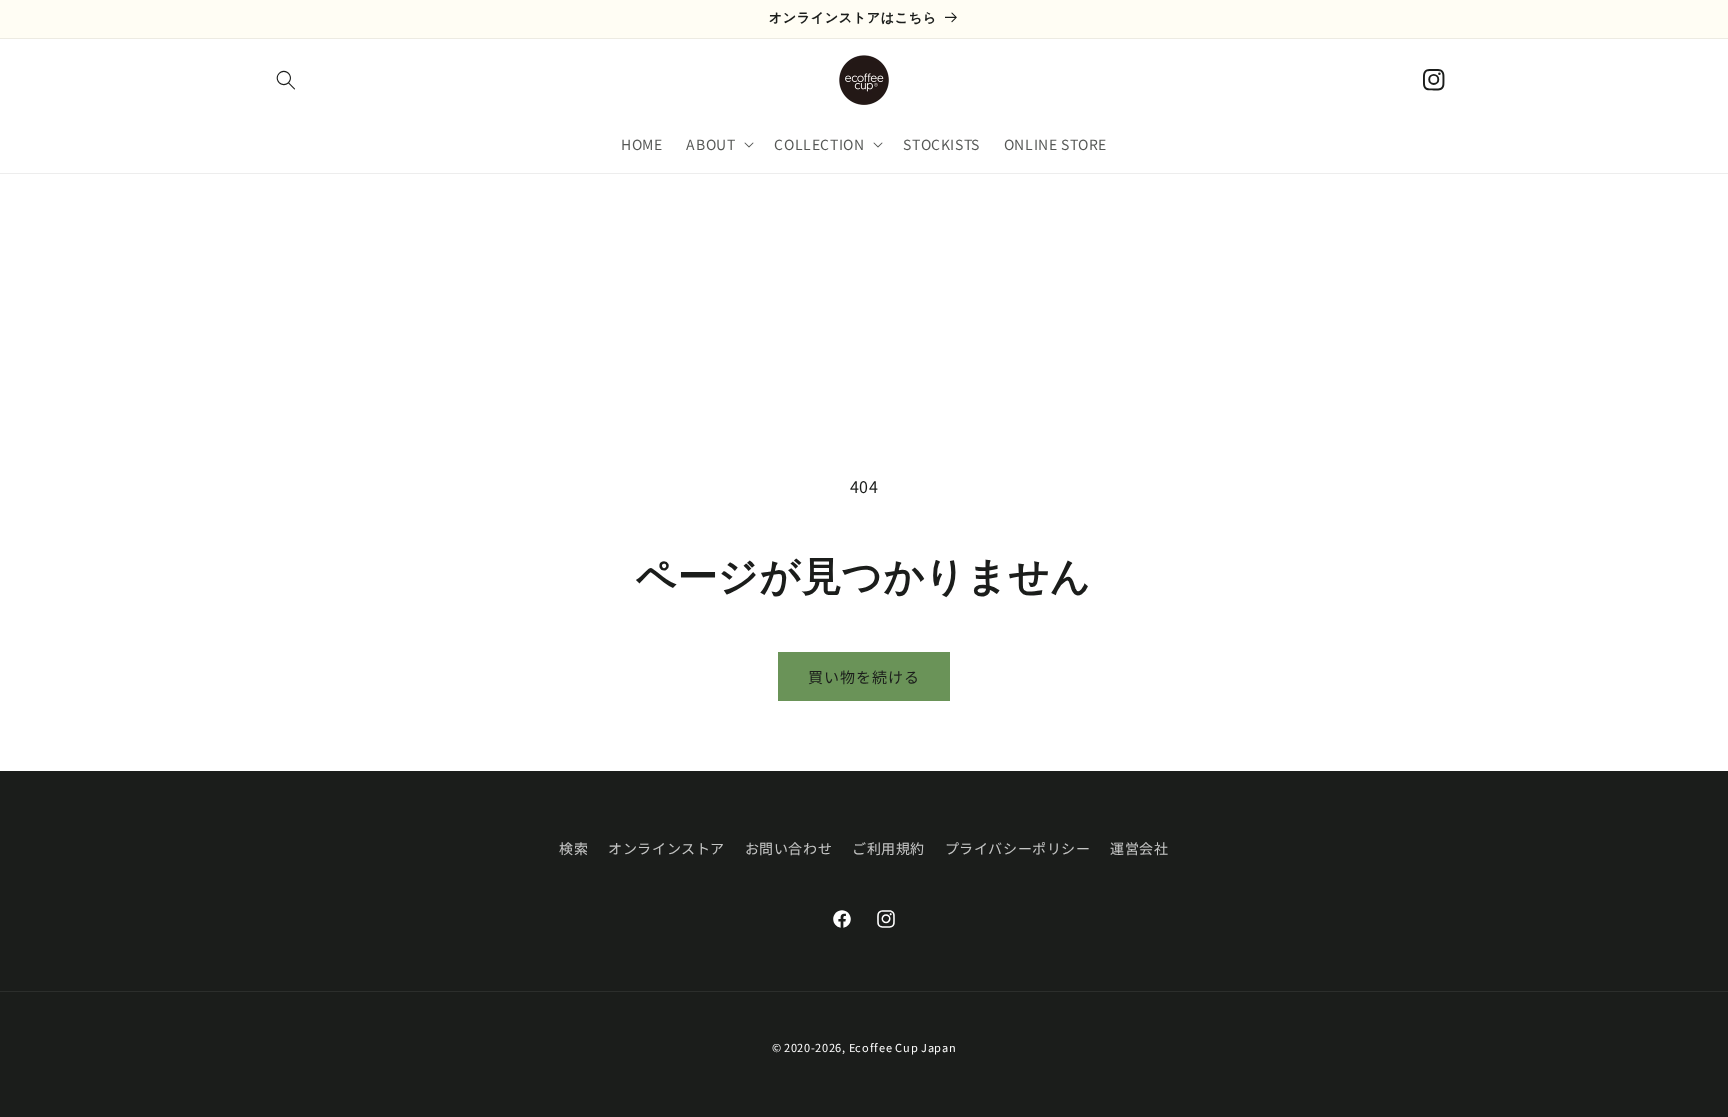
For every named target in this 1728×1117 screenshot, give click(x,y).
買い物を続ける (864, 676)
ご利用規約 (888, 848)
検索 (573, 848)
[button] (286, 80)
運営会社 (1139, 848)
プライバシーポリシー (1018, 848)
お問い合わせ (789, 848)
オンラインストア (666, 848)
